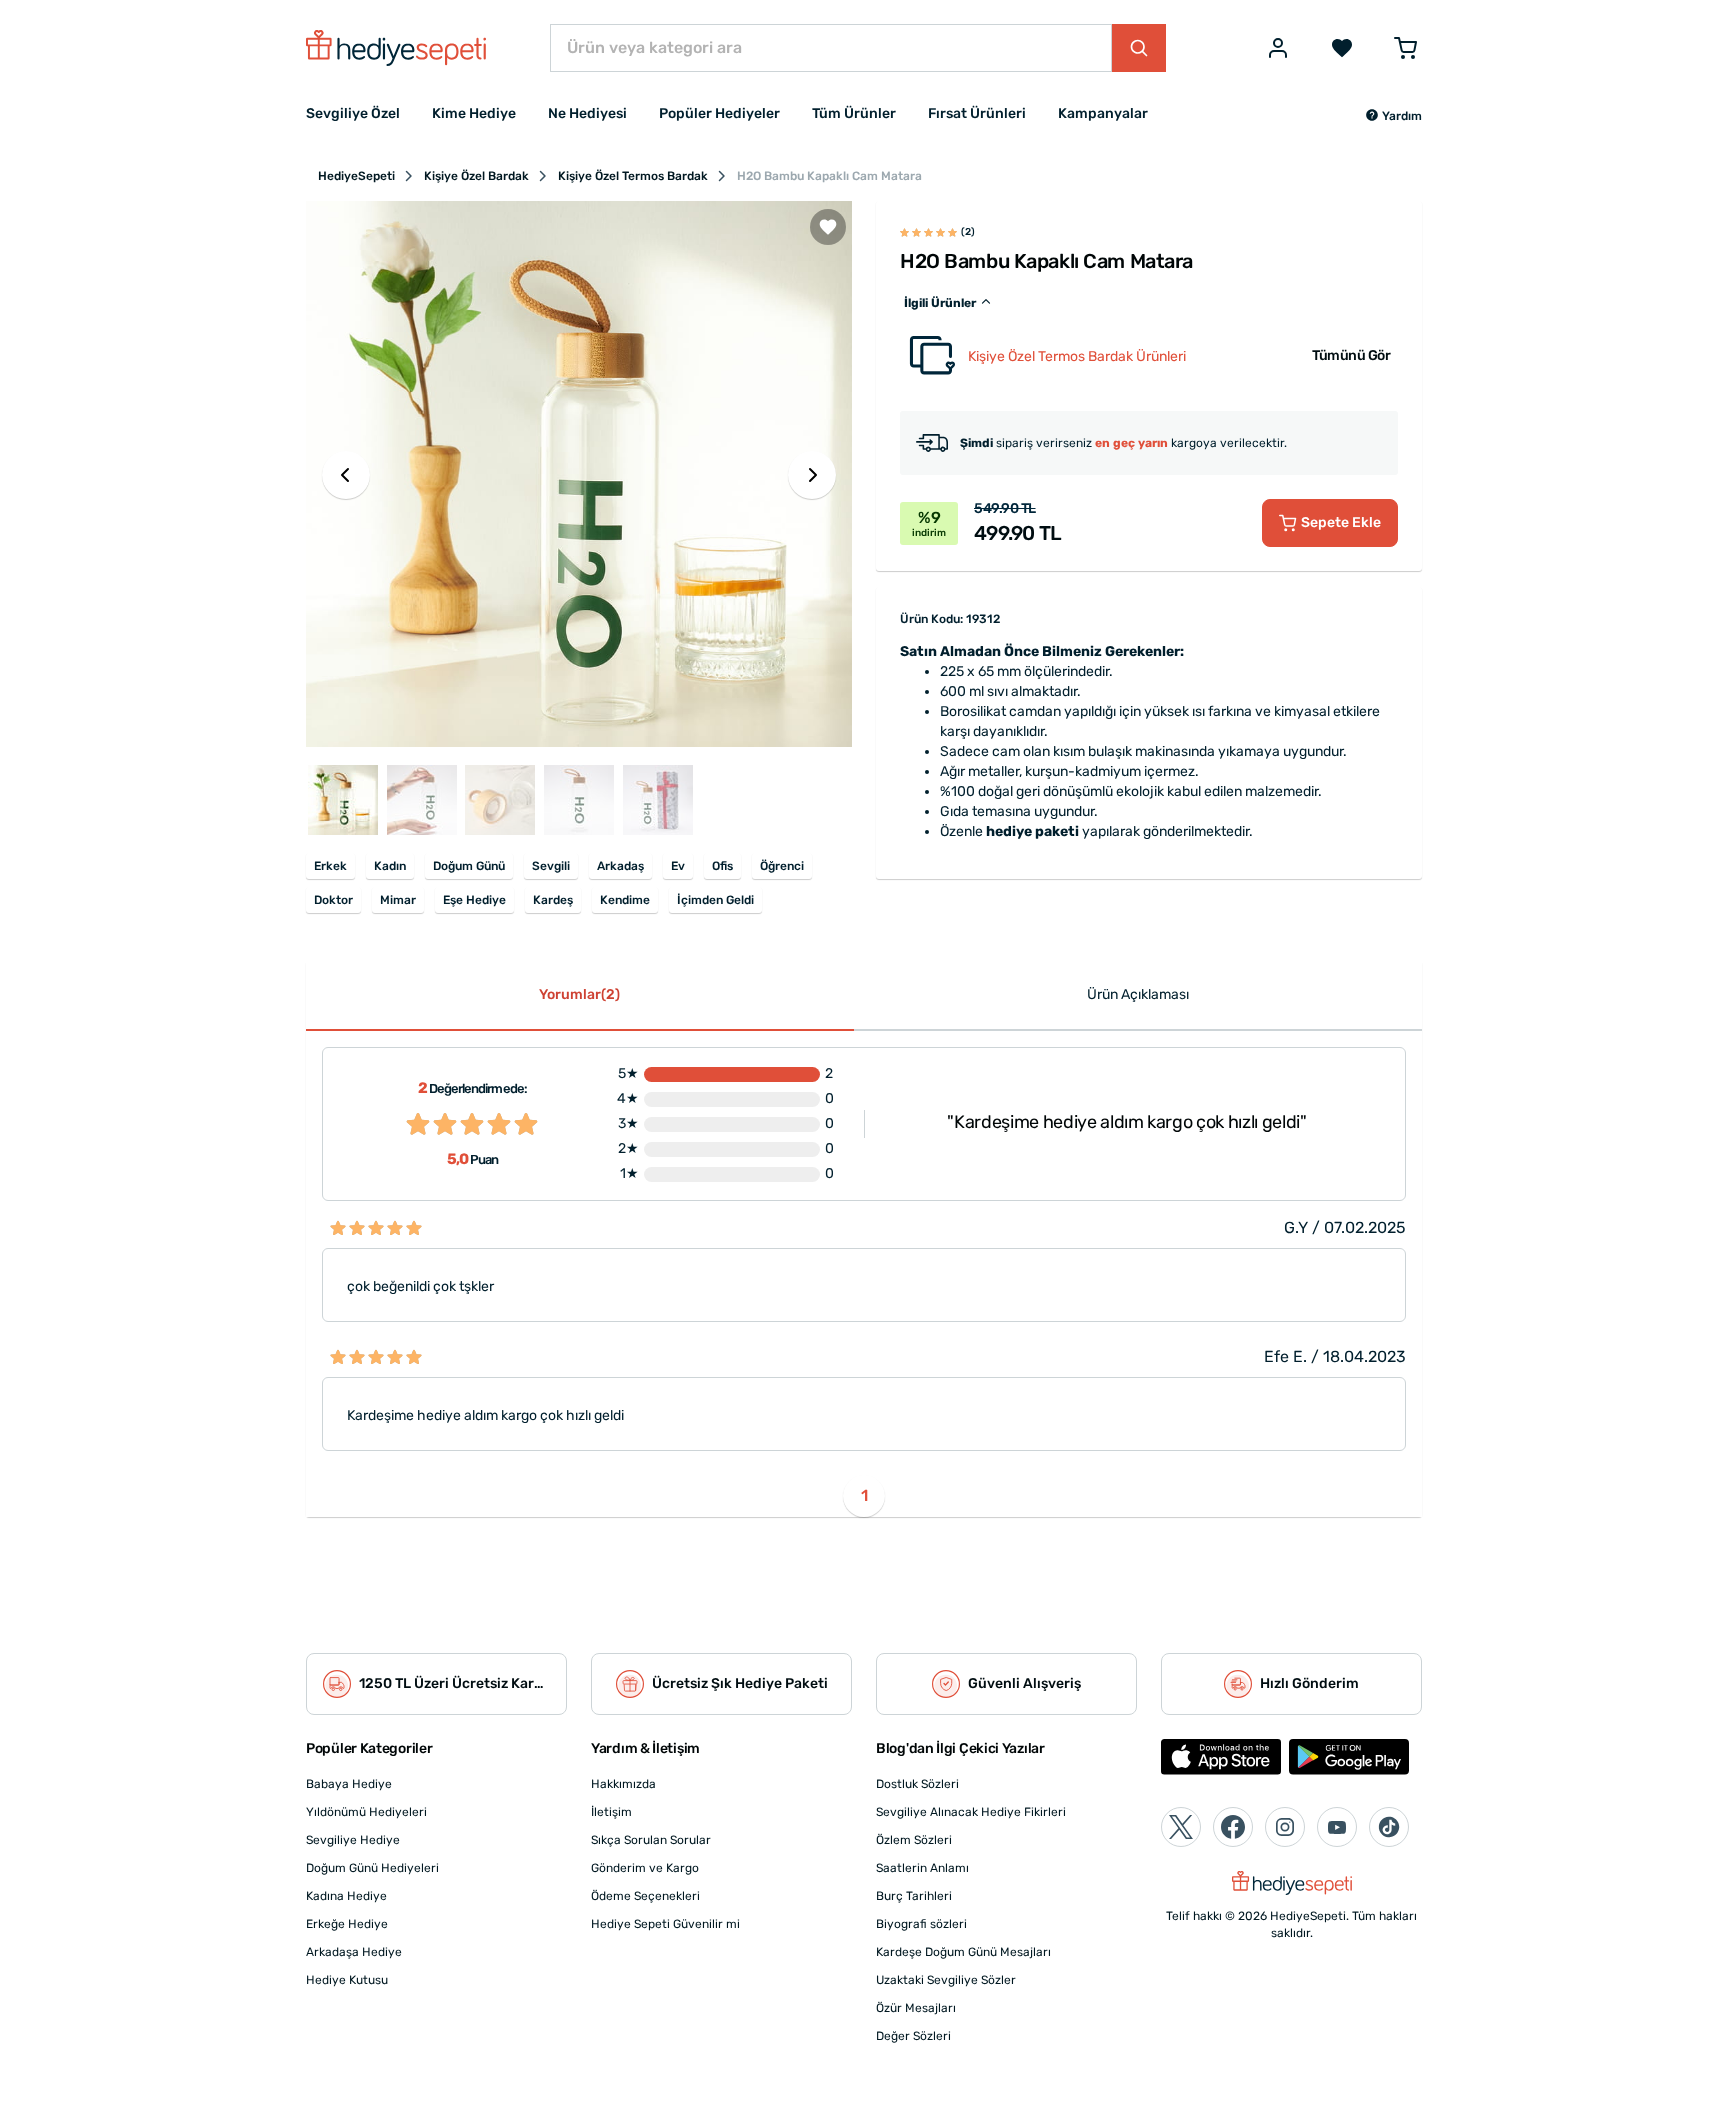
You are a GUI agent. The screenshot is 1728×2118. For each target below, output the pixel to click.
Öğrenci (782, 866)
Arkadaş (620, 866)
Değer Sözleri (913, 2036)
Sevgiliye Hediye (353, 1840)
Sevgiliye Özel (353, 113)
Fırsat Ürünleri (977, 113)
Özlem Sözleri (914, 1840)
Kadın (390, 866)
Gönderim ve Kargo (645, 1868)
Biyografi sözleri (921, 1924)
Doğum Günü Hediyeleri (372, 1868)
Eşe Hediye (474, 900)
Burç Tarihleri (914, 1896)
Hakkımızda (623, 1784)
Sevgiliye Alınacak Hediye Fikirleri (971, 1812)
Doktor (333, 900)
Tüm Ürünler (854, 113)
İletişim (611, 1812)
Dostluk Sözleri (917, 1784)
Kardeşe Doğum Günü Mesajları (963, 1952)
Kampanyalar (1103, 113)
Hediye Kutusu (347, 1980)
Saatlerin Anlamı (922, 1868)
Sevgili (551, 866)
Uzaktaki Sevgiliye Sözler (946, 1980)
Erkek (330, 866)
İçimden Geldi (715, 900)
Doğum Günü (469, 866)
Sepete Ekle (1341, 522)
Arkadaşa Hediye (354, 1952)
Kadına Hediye (346, 1896)
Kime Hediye (474, 113)
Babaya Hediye (349, 1784)
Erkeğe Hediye (347, 1924)
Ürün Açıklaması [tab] (1138, 994)
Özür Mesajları (916, 2008)
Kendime (625, 900)
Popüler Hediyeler (719, 113)
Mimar (398, 900)
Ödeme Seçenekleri (645, 1896)
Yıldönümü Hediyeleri (366, 1812)
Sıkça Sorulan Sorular (651, 1840)
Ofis (722, 866)
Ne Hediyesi (587, 113)
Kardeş (553, 900)
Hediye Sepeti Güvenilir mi (665, 1924)
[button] (1393, 116)
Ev (678, 866)
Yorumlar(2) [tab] (579, 994)
